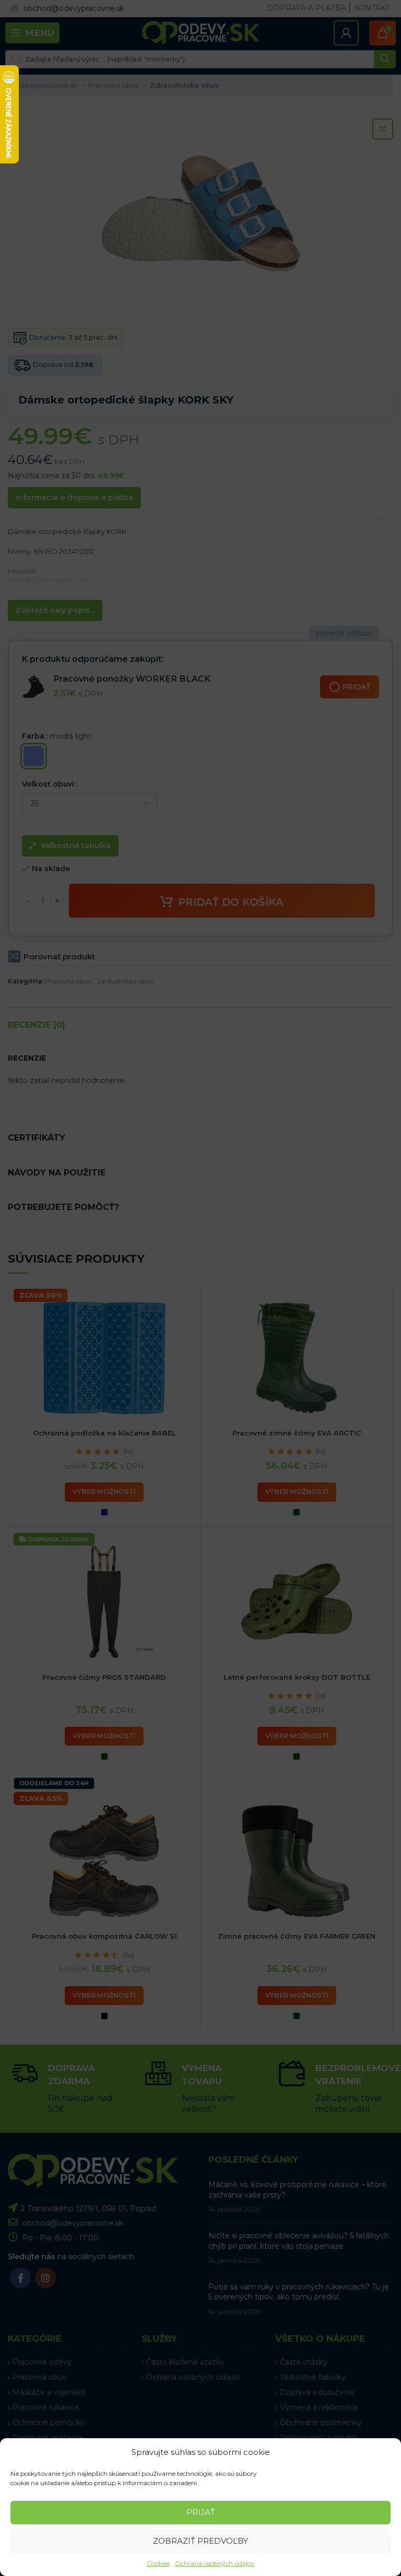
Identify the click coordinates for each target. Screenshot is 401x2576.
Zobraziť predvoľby (200, 2541)
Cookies (158, 2563)
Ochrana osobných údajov (215, 2563)
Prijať (201, 2512)
